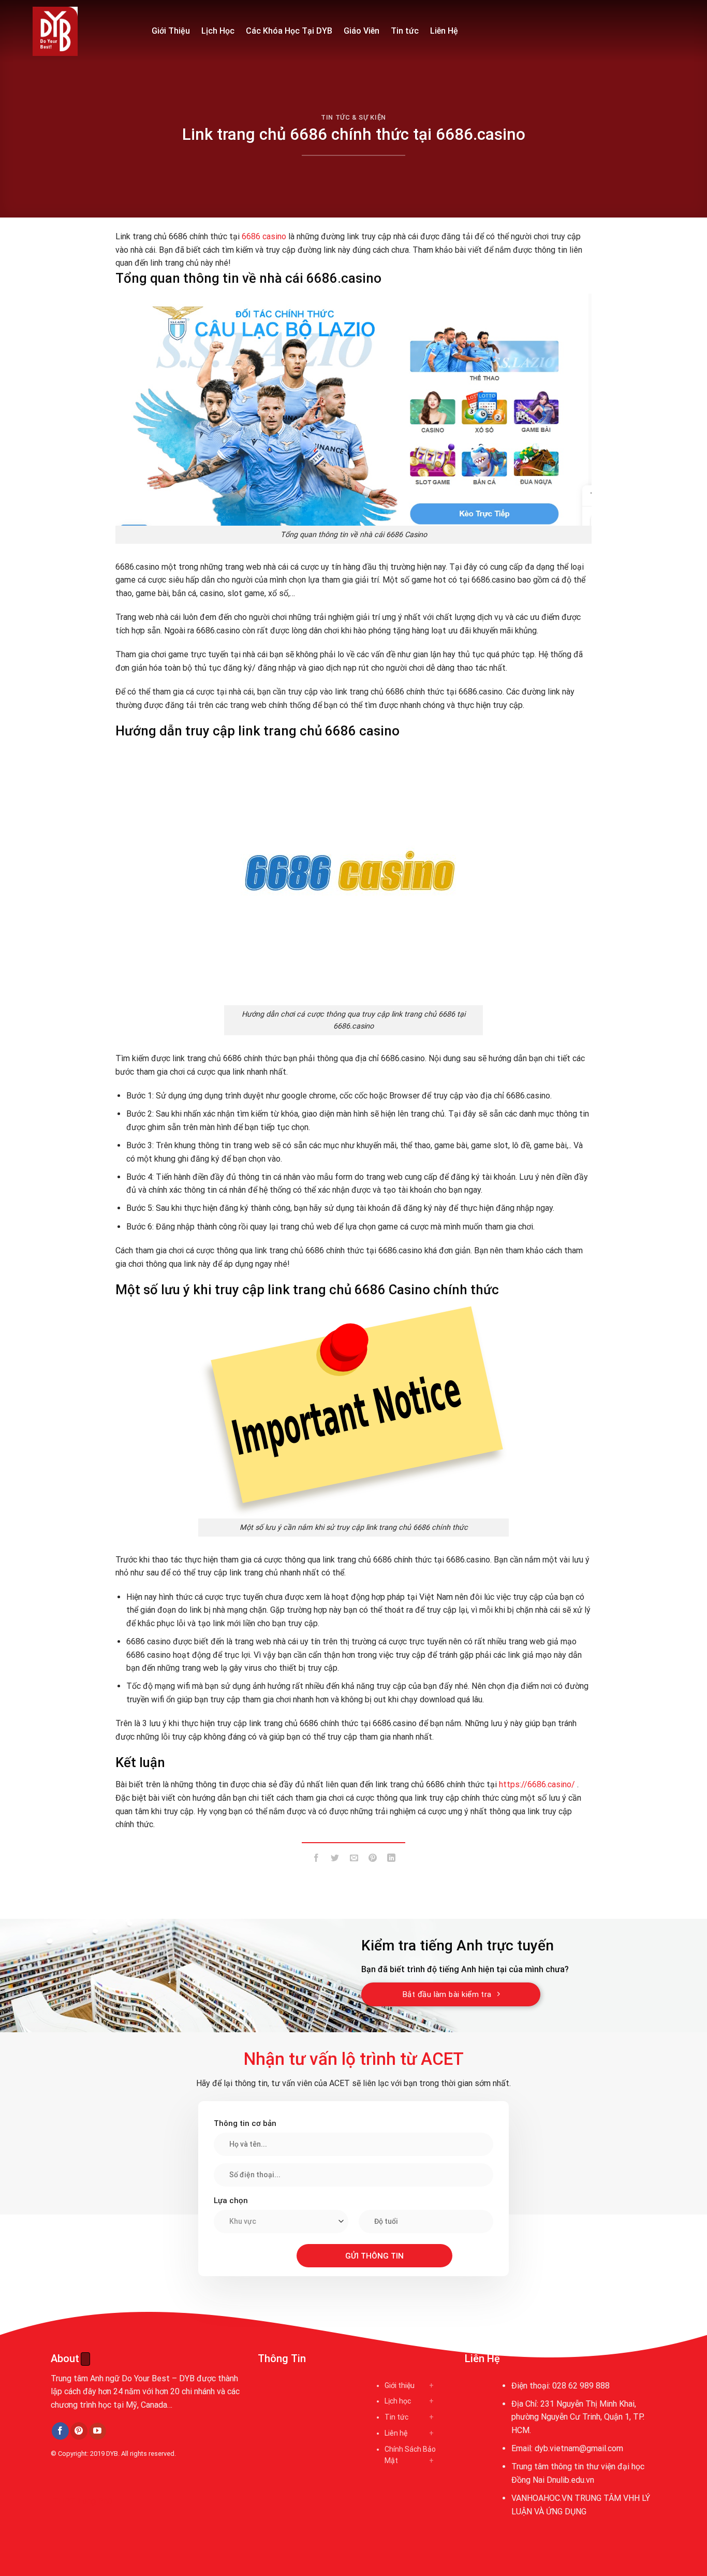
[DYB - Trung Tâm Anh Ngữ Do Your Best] (84, 31)
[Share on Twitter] (335, 1860)
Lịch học (398, 2401)
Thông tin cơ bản (245, 2123)
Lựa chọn (231, 2201)
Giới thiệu (400, 2385)
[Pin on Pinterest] (372, 1860)
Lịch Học (218, 31)
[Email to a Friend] (354, 1860)
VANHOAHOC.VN (542, 2498)
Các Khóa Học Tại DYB (289, 31)
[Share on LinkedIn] (392, 1860)
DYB (112, 2454)
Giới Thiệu (171, 31)
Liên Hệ (444, 31)
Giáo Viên (362, 31)
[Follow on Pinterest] (79, 2431)
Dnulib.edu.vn (570, 2480)
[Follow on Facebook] (60, 2431)
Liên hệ (396, 2433)
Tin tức (405, 31)
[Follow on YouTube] (98, 2432)
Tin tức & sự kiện (353, 117)
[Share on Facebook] (316, 1860)
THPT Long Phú (82, 2501)
